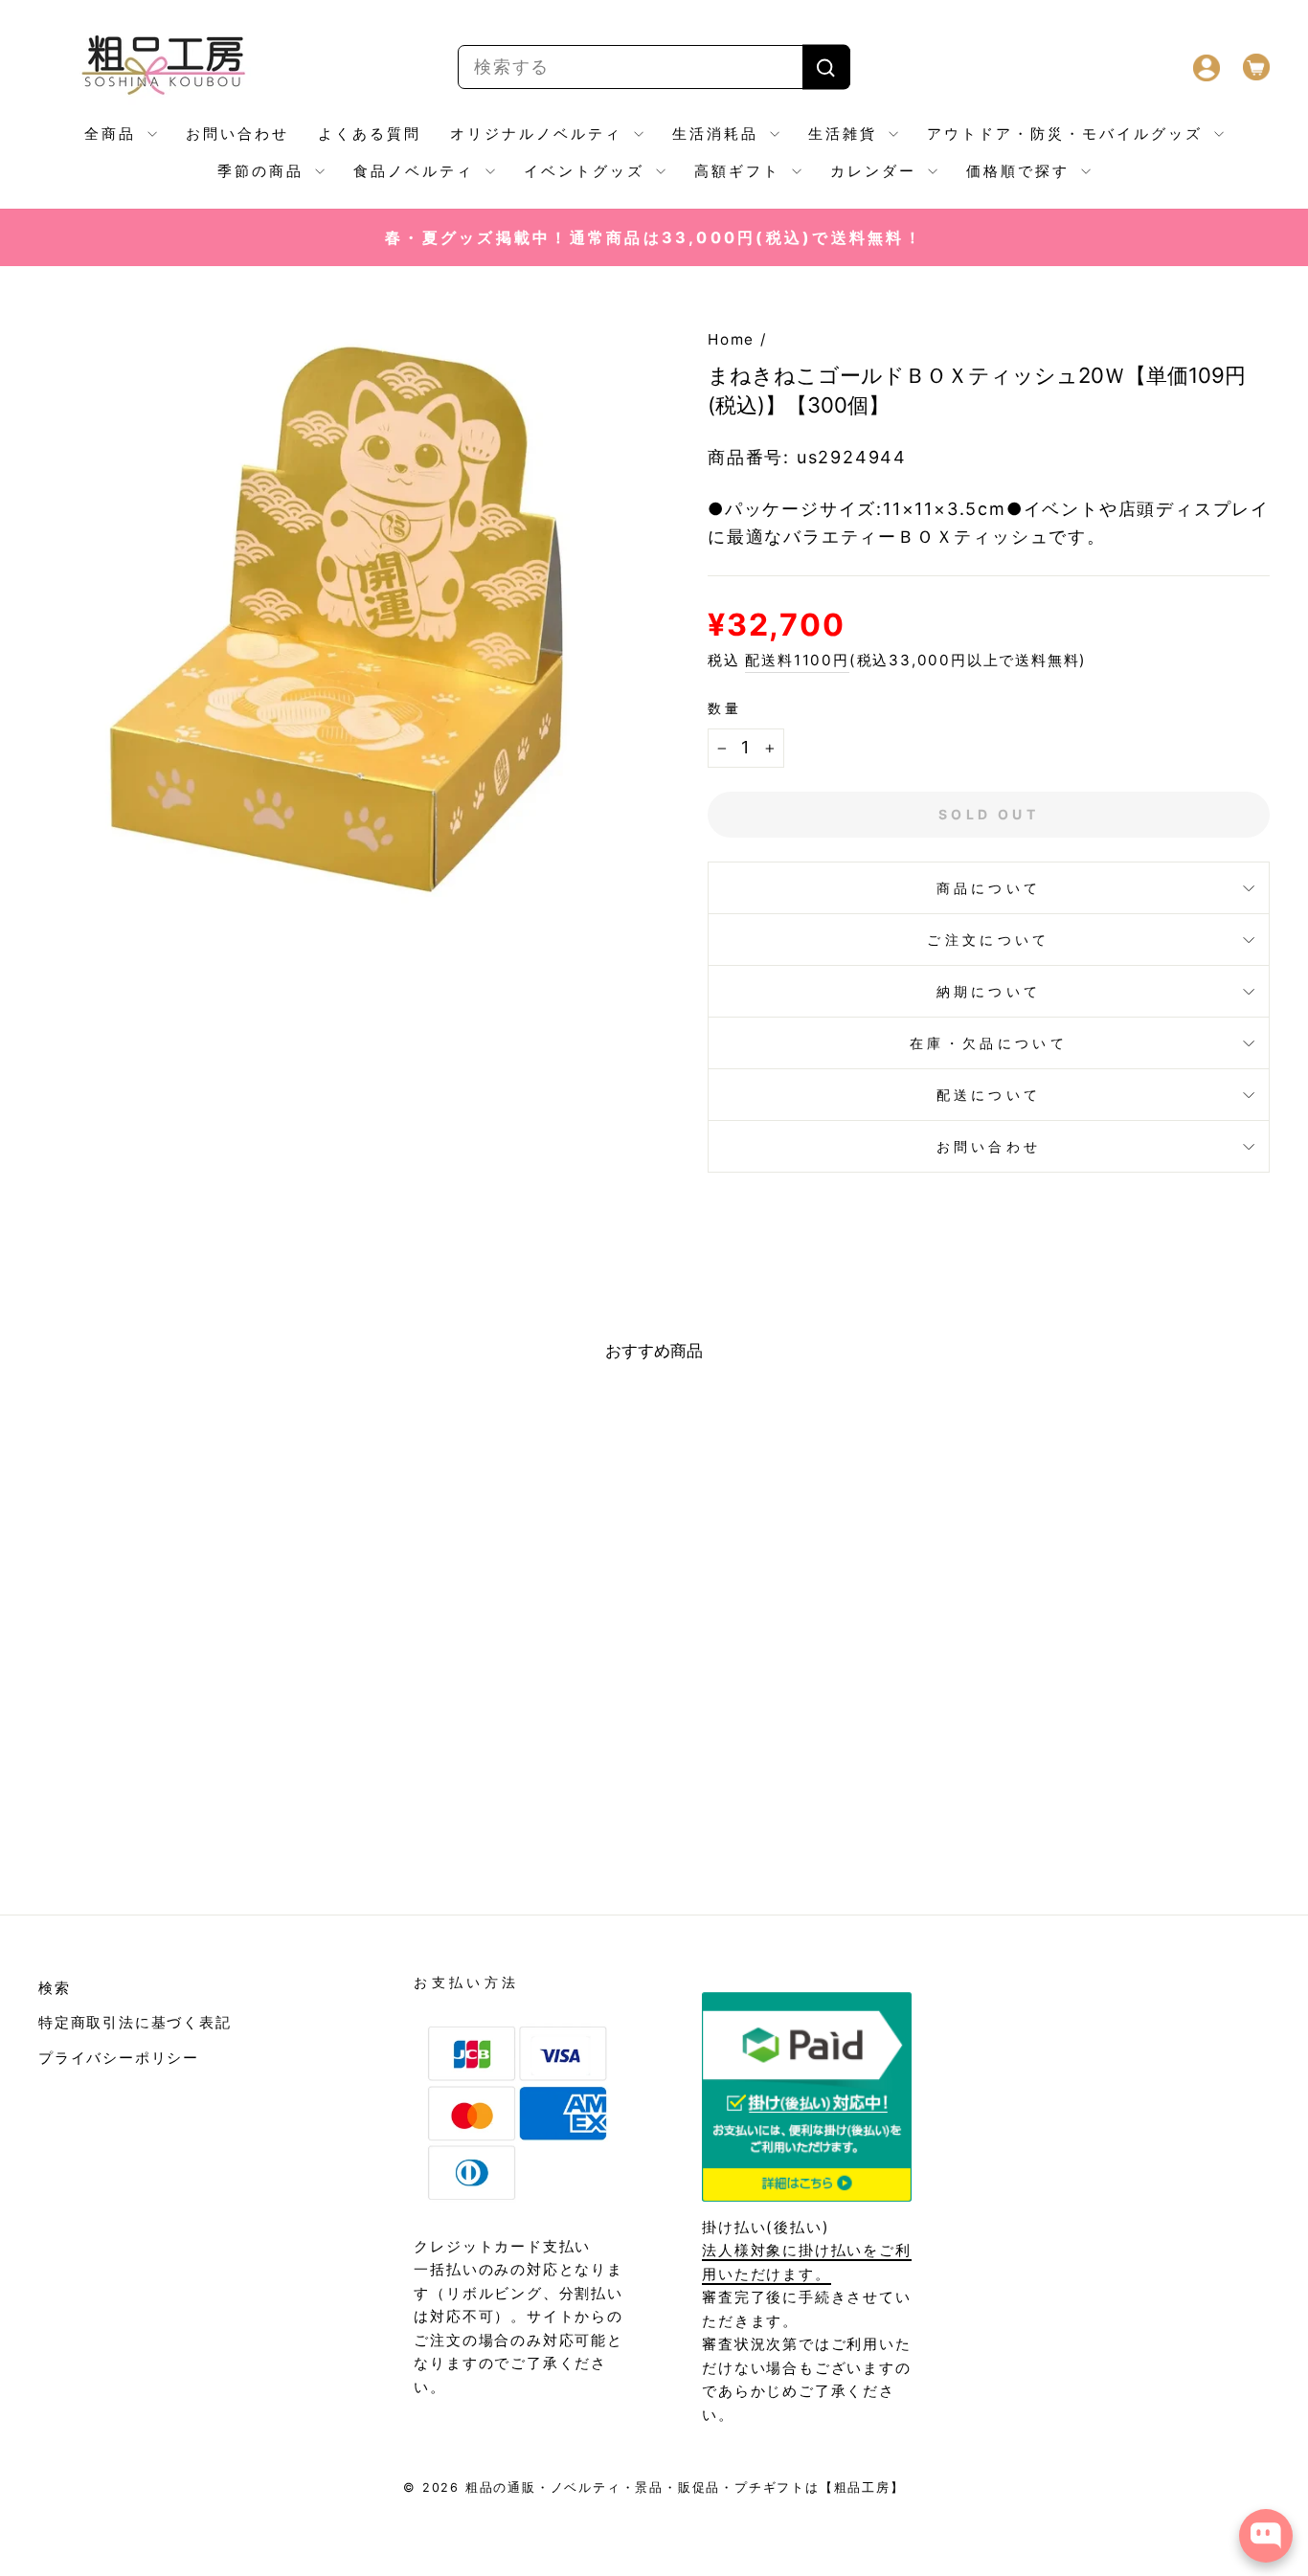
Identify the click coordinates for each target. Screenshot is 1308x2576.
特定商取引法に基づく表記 (135, 2022)
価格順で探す (1021, 171)
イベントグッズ (587, 171)
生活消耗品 (719, 134)
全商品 (113, 134)
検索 (55, 1988)
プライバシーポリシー (119, 2058)
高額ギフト (741, 171)
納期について (989, 991)
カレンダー (877, 171)
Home (731, 339)
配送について (989, 1095)
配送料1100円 (797, 660)
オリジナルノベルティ (540, 134)
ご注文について (988, 940)
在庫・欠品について (989, 1043)
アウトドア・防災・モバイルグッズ (1068, 134)
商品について (989, 888)
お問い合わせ (237, 134)
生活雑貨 (846, 134)
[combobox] (654, 67)
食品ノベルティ (417, 171)
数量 (725, 708)
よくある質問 (370, 134)
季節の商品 (264, 171)
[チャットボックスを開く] (1266, 2536)
